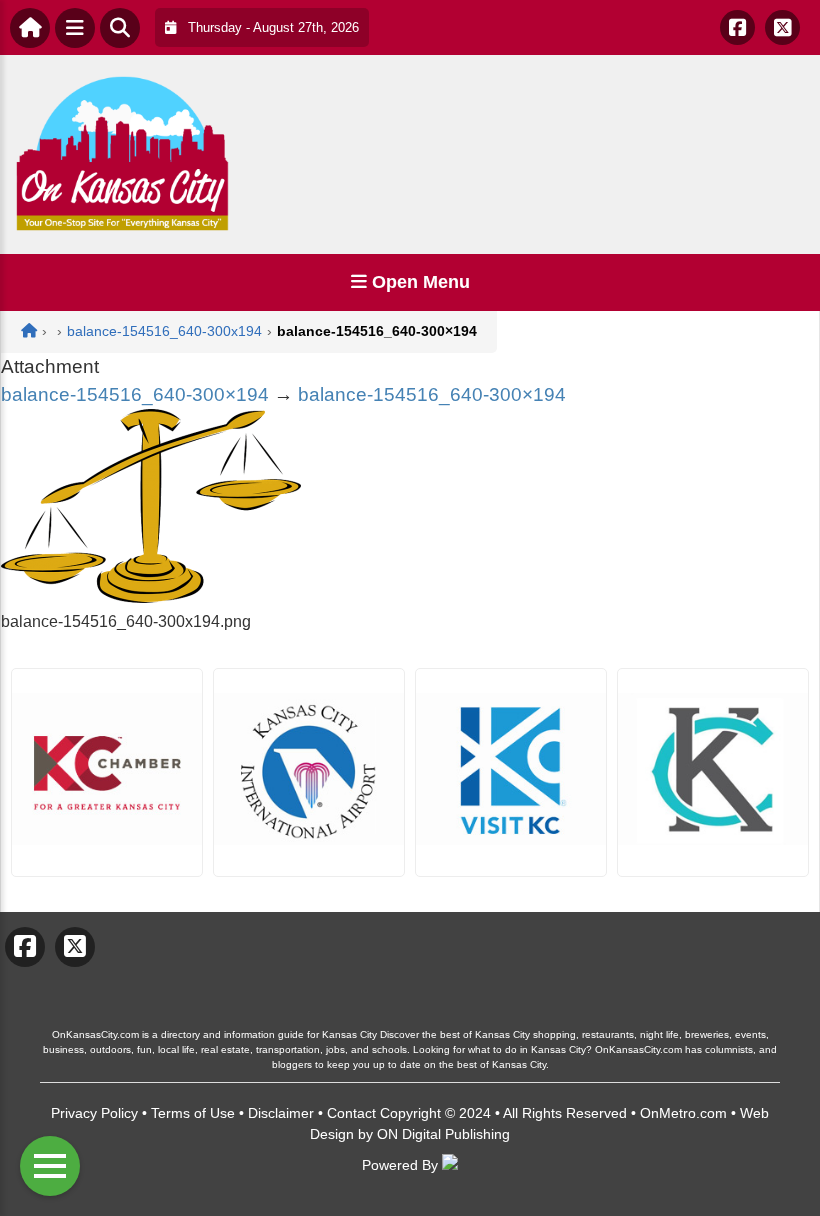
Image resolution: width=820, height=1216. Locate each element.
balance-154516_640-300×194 (135, 394)
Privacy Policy (94, 1113)
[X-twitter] (782, 27)
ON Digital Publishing (443, 1134)
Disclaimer (281, 1113)
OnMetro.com (683, 1113)
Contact (351, 1113)
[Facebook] (737, 27)
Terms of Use (193, 1113)
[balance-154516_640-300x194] (151, 597)
